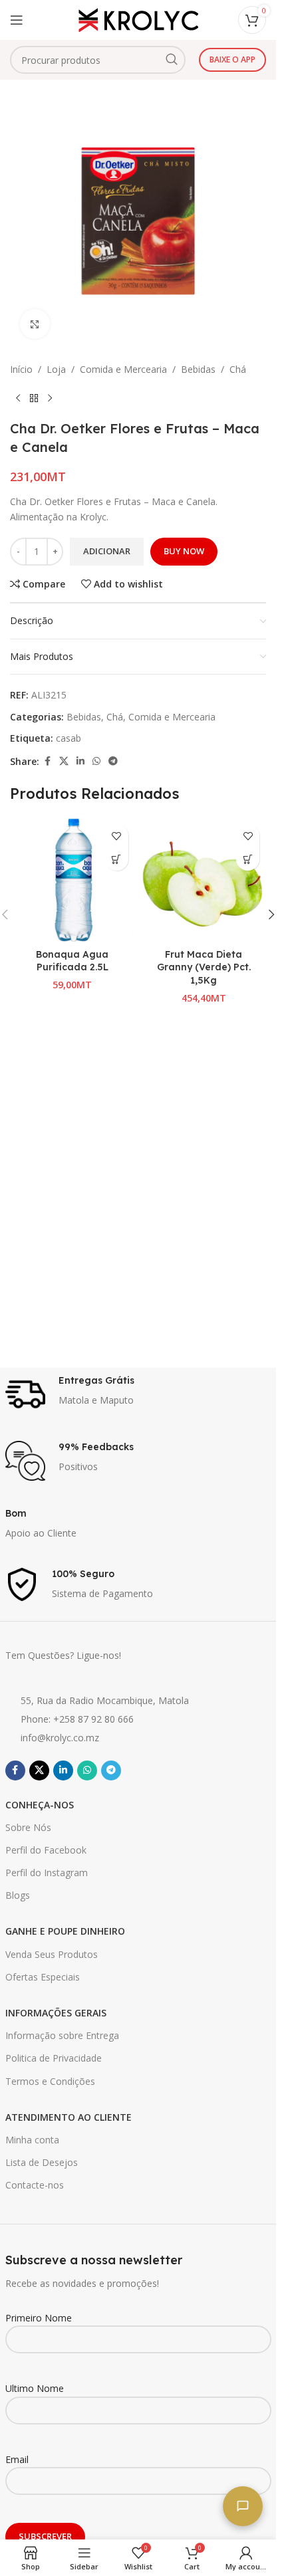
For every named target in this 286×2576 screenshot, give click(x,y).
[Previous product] (18, 398)
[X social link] (64, 761)
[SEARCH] (172, 60)
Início (21, 369)
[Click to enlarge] (35, 324)
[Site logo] (138, 19)
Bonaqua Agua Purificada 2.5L (72, 961)
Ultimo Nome (35, 2388)
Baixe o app (232, 59)
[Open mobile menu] (17, 20)
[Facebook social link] (47, 761)
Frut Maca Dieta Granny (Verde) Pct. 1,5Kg (204, 967)
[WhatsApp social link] (96, 761)
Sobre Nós (28, 1827)
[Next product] (50, 398)
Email (17, 2459)
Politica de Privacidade (54, 2058)
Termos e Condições (50, 2081)
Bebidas (198, 369)
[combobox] (98, 60)
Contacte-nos (35, 2185)
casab (69, 738)
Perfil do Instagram (47, 1873)
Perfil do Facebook (46, 1850)
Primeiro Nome (39, 2318)
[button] (117, 859)
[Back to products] (34, 398)
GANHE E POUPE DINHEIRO (65, 1931)
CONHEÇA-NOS (40, 1805)
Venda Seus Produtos (52, 1954)
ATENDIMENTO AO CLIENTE (69, 2117)
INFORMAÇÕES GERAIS (56, 2013)
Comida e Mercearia (123, 369)
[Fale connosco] (243, 2506)
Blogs (18, 1895)
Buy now (184, 551)
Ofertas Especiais (43, 1977)
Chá (238, 369)
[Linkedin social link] (80, 761)
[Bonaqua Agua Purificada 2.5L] (72, 880)
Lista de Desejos (42, 2162)
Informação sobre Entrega (62, 2035)
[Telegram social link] (113, 761)
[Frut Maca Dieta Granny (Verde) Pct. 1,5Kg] (204, 880)
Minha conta (32, 2140)
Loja (56, 369)
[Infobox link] (138, 1394)
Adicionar (107, 551)
